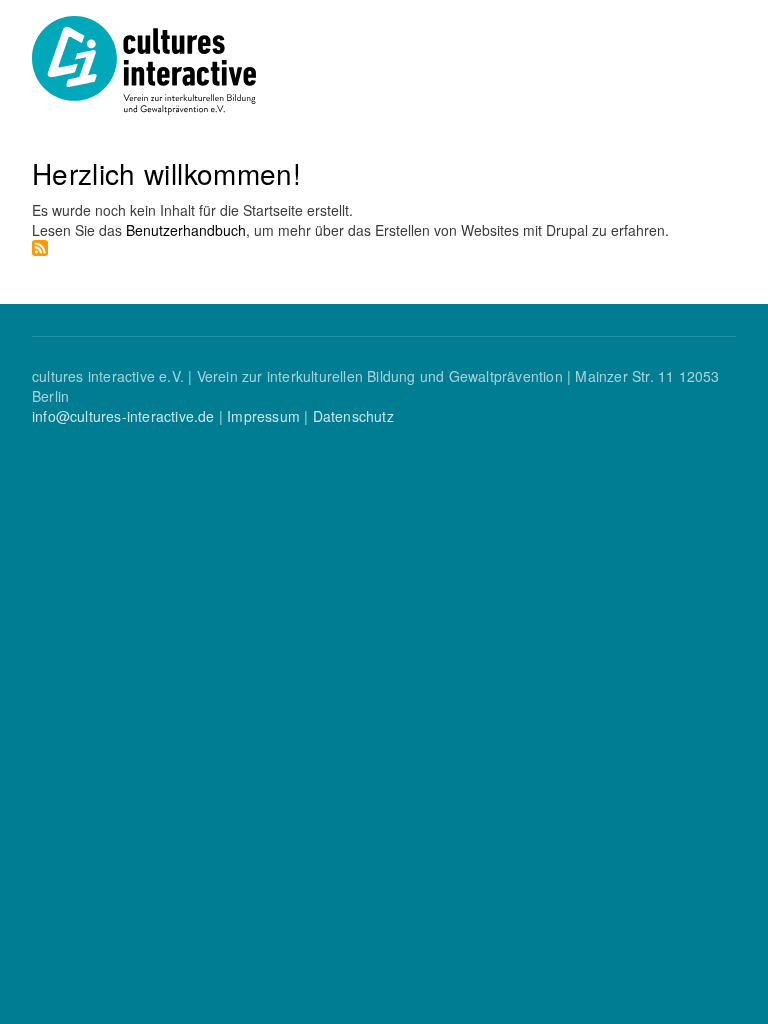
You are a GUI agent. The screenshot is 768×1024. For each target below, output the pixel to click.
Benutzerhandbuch (186, 230)
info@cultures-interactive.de (123, 416)
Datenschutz (353, 416)
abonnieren (40, 248)
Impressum (263, 416)
